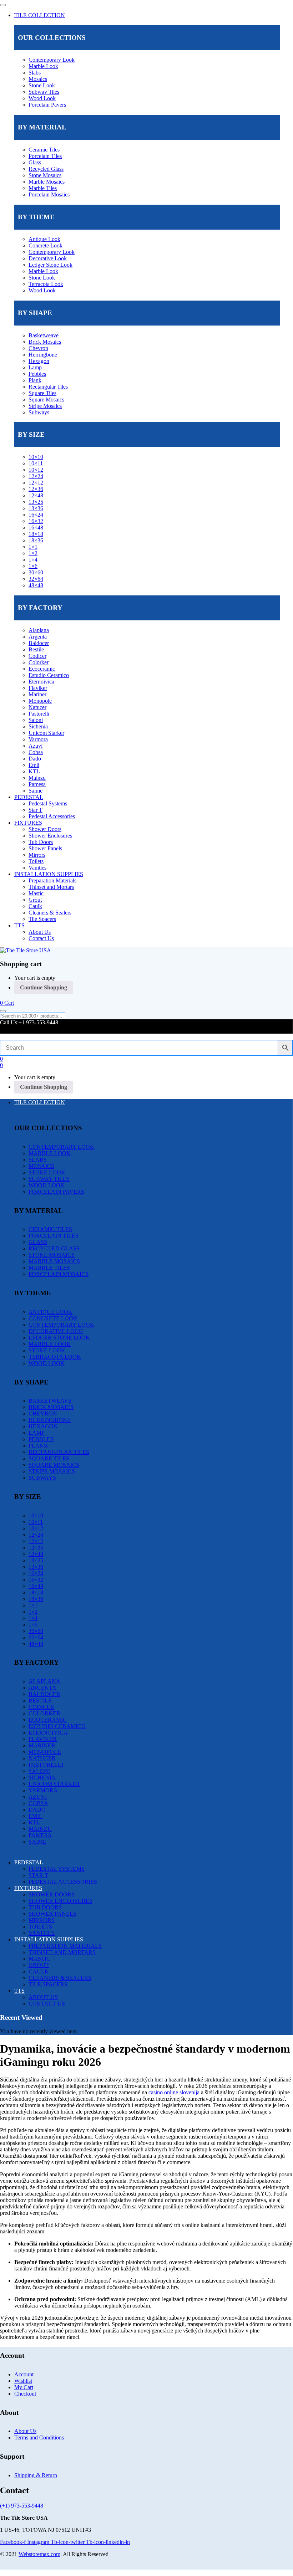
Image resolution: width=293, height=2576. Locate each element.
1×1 (33, 547)
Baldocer (39, 643)
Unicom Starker (46, 733)
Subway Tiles (44, 92)
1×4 (33, 560)
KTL (34, 771)
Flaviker (38, 688)
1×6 (33, 566)
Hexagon (39, 361)
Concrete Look (46, 245)
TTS (19, 925)
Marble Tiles (43, 188)
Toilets (36, 861)
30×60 (36, 572)
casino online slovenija (174, 2092)
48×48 (36, 585)
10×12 (36, 470)
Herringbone (43, 355)
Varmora (38, 739)
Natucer (37, 707)
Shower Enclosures (50, 836)
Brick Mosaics (45, 342)
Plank (35, 380)
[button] (7, 1003)
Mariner (37, 694)
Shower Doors (45, 829)
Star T (36, 810)
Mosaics (38, 79)
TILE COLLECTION (40, 15)
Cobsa (36, 752)
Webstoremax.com (39, 2554)
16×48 (36, 528)
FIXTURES (28, 823)
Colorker (39, 662)
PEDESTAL (29, 797)
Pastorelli (39, 714)
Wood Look (42, 98)
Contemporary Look (52, 60)
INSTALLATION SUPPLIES (49, 874)
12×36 (36, 489)
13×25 (36, 502)
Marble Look (43, 66)
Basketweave (44, 335)
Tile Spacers (42, 919)
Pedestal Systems (48, 803)
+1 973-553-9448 (39, 1022)
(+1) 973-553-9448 (22, 2506)
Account (24, 2374)
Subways (39, 412)
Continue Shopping (44, 987)
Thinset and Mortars (51, 887)
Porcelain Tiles (45, 156)
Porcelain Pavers (47, 105)
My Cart (24, 2387)
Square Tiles (42, 393)
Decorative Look (48, 258)
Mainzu (37, 778)
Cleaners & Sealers (50, 913)
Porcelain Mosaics (49, 194)
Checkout (25, 2394)
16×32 (36, 521)
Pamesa (37, 784)
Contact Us (41, 938)
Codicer (37, 656)
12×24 (36, 476)
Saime (36, 791)
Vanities (37, 868)
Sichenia (38, 726)
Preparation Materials (52, 880)
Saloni (36, 720)
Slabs (35, 73)
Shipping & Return (36, 2475)
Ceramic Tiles (44, 150)
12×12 (36, 483)
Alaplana (39, 630)
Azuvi (36, 746)
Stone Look (42, 85)
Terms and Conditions (39, 2437)
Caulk (35, 906)
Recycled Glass (46, 169)
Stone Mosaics (45, 175)
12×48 (36, 495)
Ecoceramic (42, 669)
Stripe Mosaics (45, 406)
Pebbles (37, 374)
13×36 (36, 508)
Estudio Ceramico (49, 675)
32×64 (36, 579)
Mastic (36, 893)
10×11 (36, 463)
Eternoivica (41, 682)
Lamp (35, 367)
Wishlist (23, 2381)
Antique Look (44, 239)
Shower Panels (45, 848)
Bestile (36, 649)
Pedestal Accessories (52, 816)
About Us (40, 932)
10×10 (36, 457)
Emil (34, 765)
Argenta (38, 637)
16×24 (36, 515)
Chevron (38, 348)
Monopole (40, 701)
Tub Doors (41, 842)
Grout (35, 900)
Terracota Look (46, 284)
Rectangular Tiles (48, 387)
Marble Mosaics (47, 182)
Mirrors (37, 855)
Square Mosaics (46, 400)
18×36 (36, 540)
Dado (35, 759)
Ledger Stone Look (50, 265)
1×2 (33, 553)
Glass (35, 162)
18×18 (36, 534)
